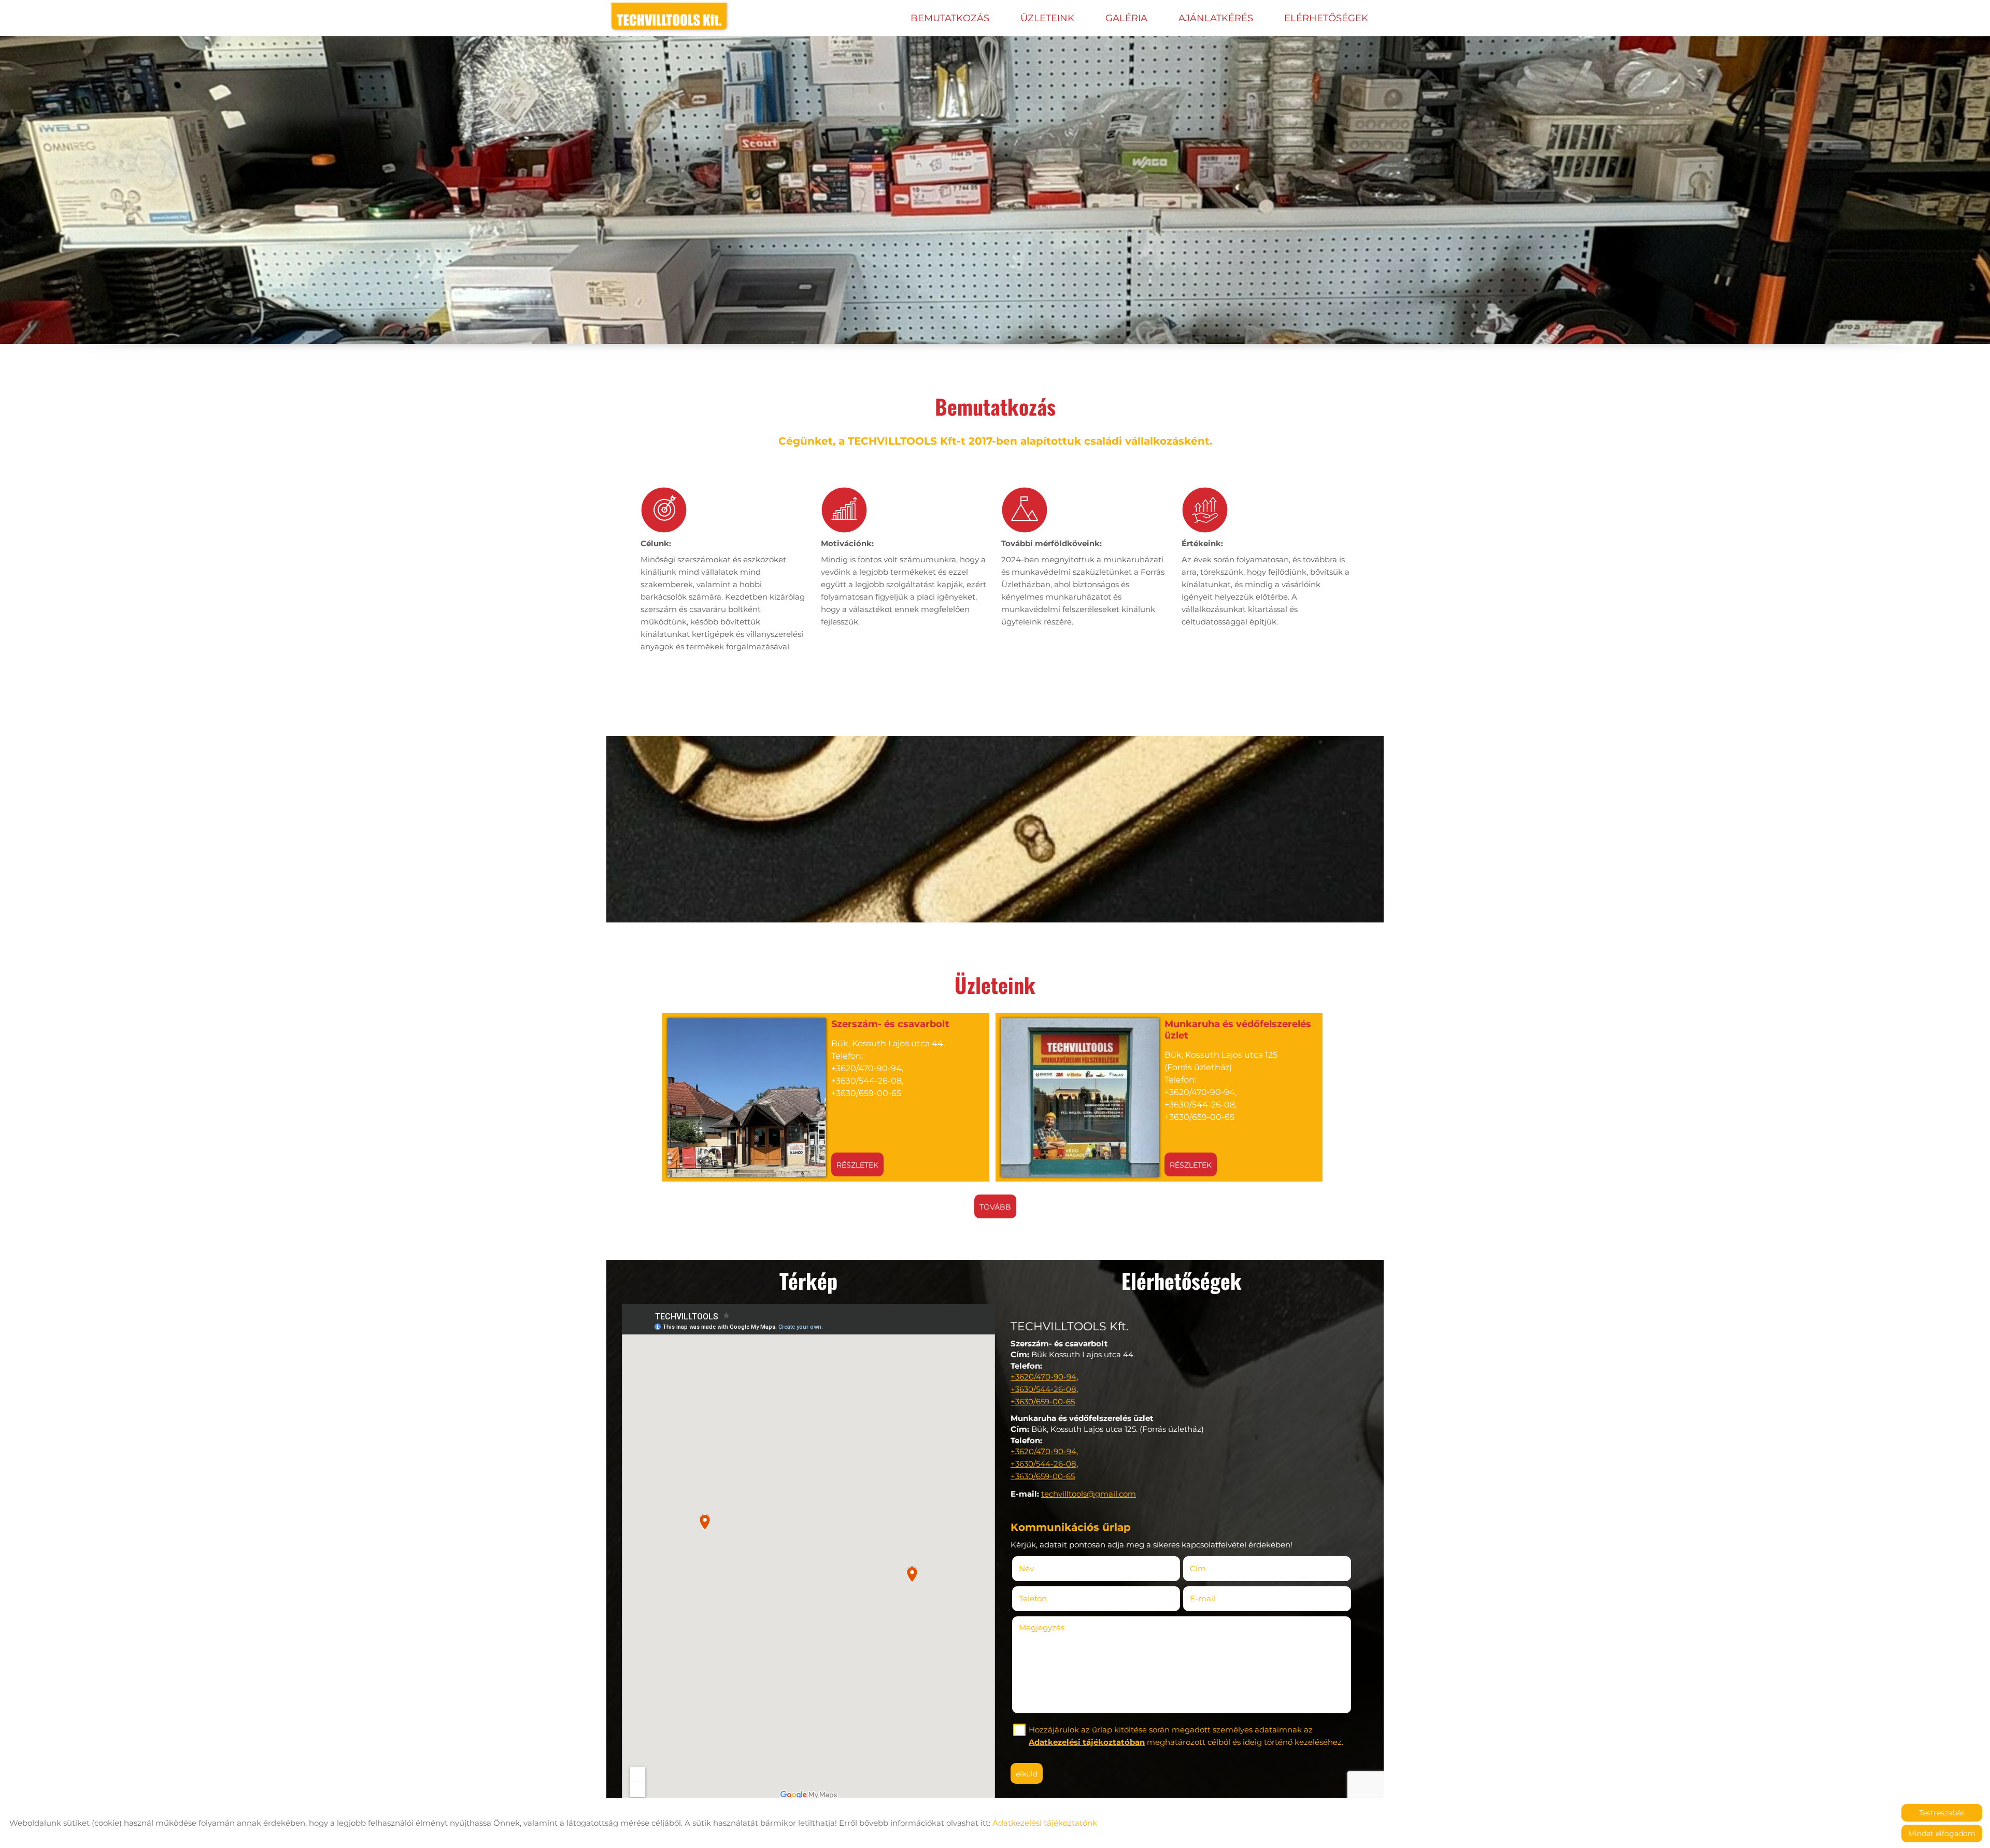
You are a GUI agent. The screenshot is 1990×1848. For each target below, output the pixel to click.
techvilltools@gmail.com (1089, 1494)
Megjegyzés (1042, 1627)
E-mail (1218, 1598)
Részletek (857, 1165)
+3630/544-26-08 (1043, 1389)
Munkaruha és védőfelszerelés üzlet (1238, 1030)
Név (1042, 1568)
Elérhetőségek (1326, 18)
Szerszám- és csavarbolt (890, 1024)
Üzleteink (1047, 18)
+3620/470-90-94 (1043, 1377)
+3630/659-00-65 (1043, 1402)
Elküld (1027, 1774)
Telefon (1048, 1598)
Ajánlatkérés (1216, 18)
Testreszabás (1942, 1813)
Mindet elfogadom (1942, 1833)
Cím (1198, 1568)
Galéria (1126, 18)
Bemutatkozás (950, 18)
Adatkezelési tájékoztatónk (1045, 1823)
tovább (995, 1207)
